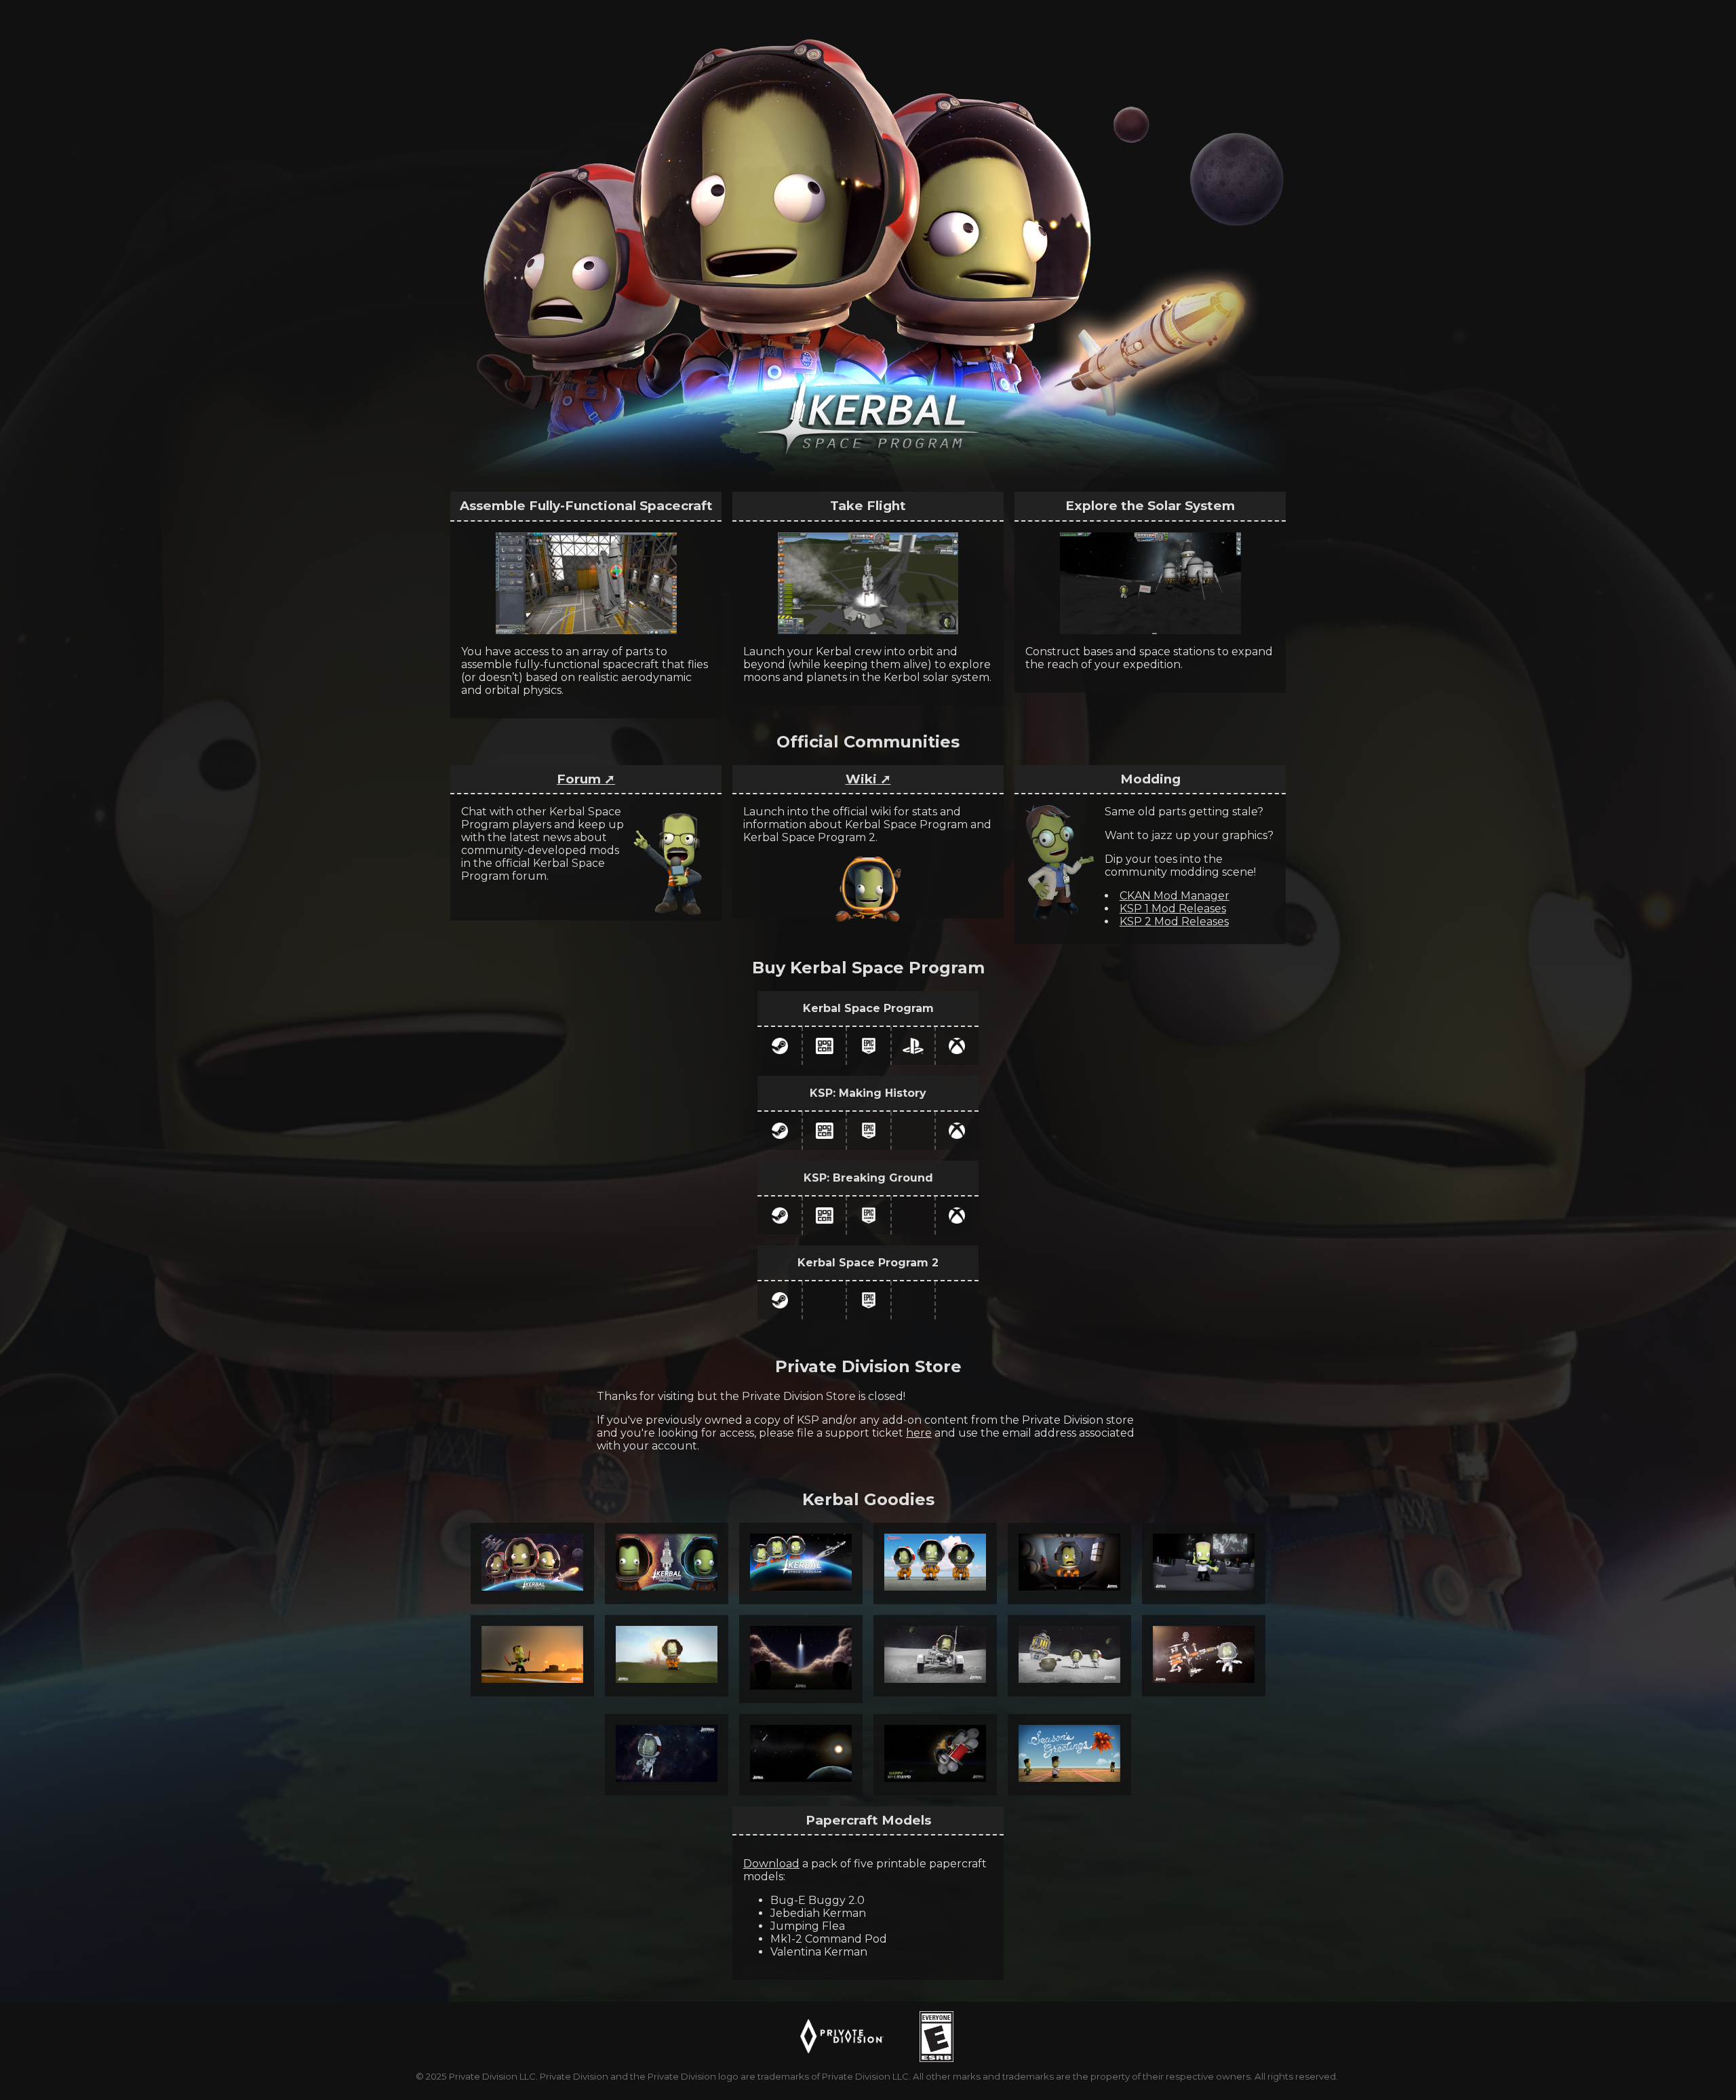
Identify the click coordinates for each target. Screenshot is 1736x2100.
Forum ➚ (586, 779)
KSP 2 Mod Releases (1174, 921)
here (919, 1433)
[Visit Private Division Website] (842, 2036)
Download (771, 1864)
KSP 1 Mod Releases (1173, 909)
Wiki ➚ (868, 779)
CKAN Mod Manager (1175, 896)
